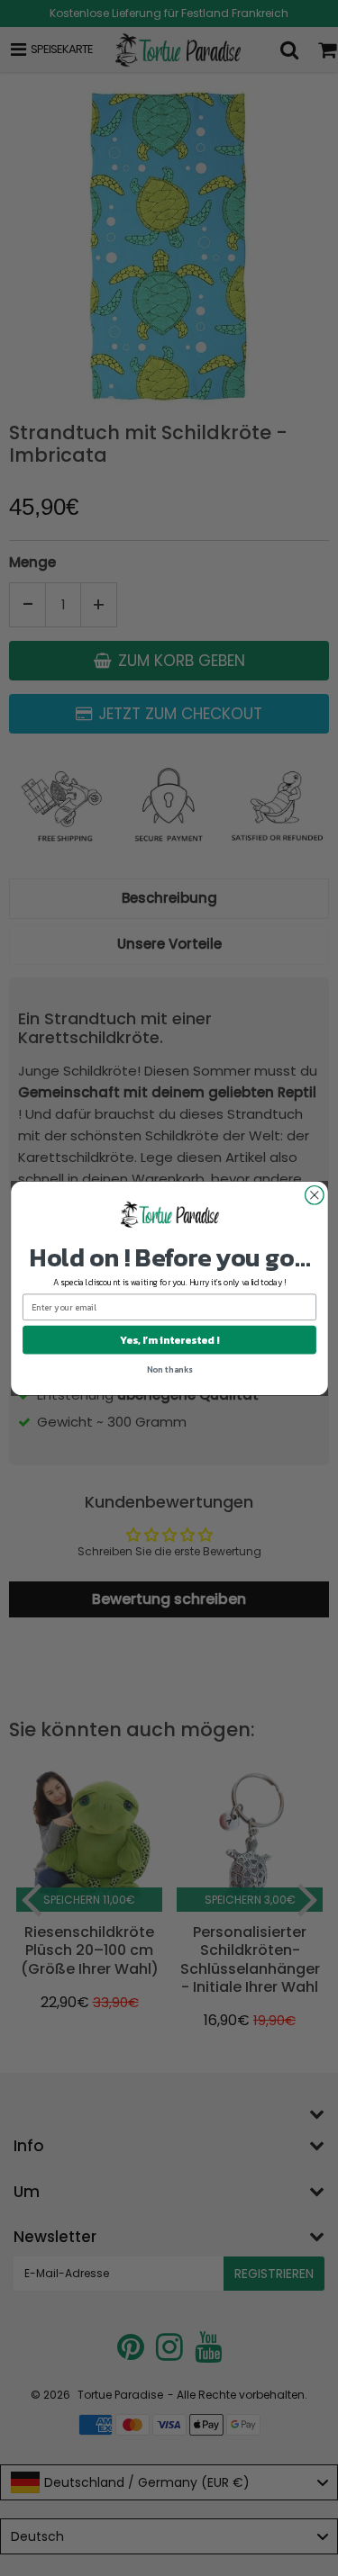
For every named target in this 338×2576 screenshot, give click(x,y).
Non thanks (169, 1369)
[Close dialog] (314, 1195)
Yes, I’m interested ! (169, 1339)
